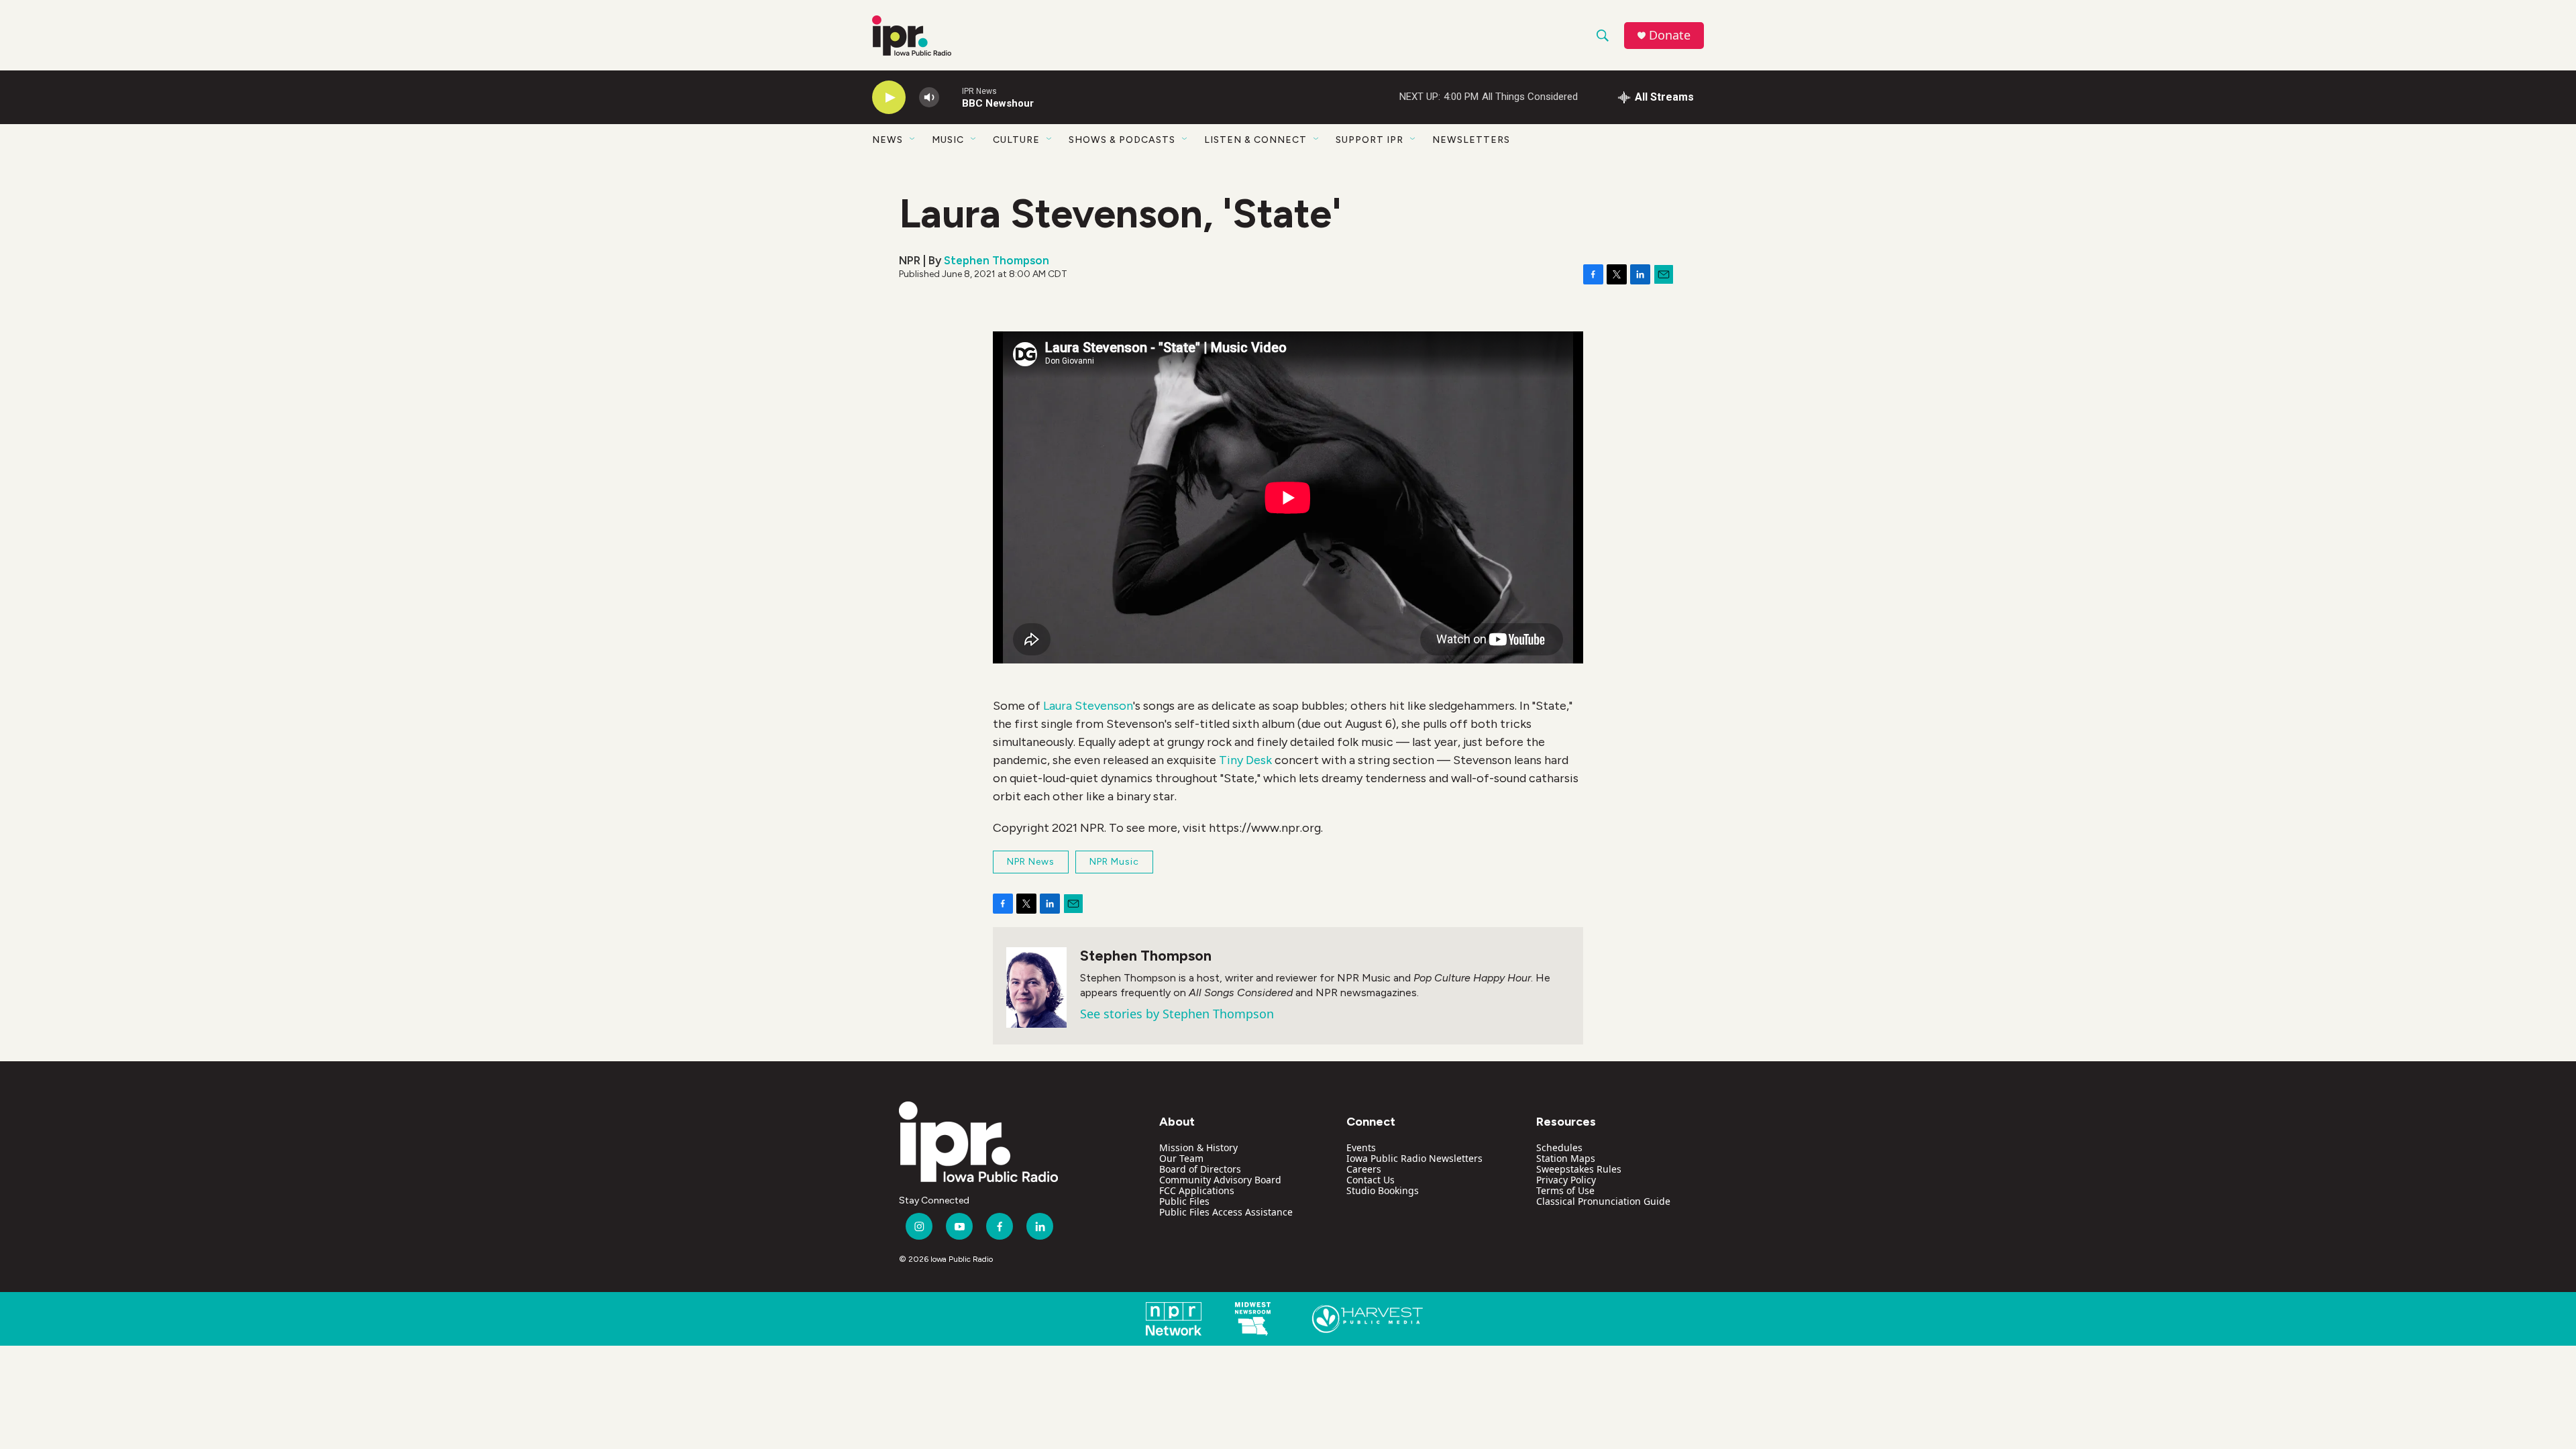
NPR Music (1114, 862)
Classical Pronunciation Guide (1603, 1201)
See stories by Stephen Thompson (1177, 1014)
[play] (889, 98)
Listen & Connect (1255, 140)
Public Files (1184, 1201)
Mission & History (1198, 1147)
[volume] (929, 98)
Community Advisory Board (1220, 1180)
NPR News (1031, 862)
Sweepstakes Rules (1579, 1169)
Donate (1670, 35)
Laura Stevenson (1088, 706)
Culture (1016, 140)
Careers (1364, 1169)
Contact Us (1371, 1180)
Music (948, 140)
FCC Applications (1197, 1190)
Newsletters (1471, 140)
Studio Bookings (1383, 1190)
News (888, 140)
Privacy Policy (1566, 1180)
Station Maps (1566, 1158)
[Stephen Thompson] (1036, 987)
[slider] (951, 97)
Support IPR (1370, 140)
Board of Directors (1200, 1169)
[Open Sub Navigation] (913, 140)
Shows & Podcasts (1122, 140)
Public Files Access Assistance (1226, 1212)
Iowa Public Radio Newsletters (1414, 1158)
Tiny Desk (1245, 760)
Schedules (1559, 1147)
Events (1361, 1147)
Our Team (1181, 1158)
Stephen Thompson (997, 260)
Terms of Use (1565, 1190)
